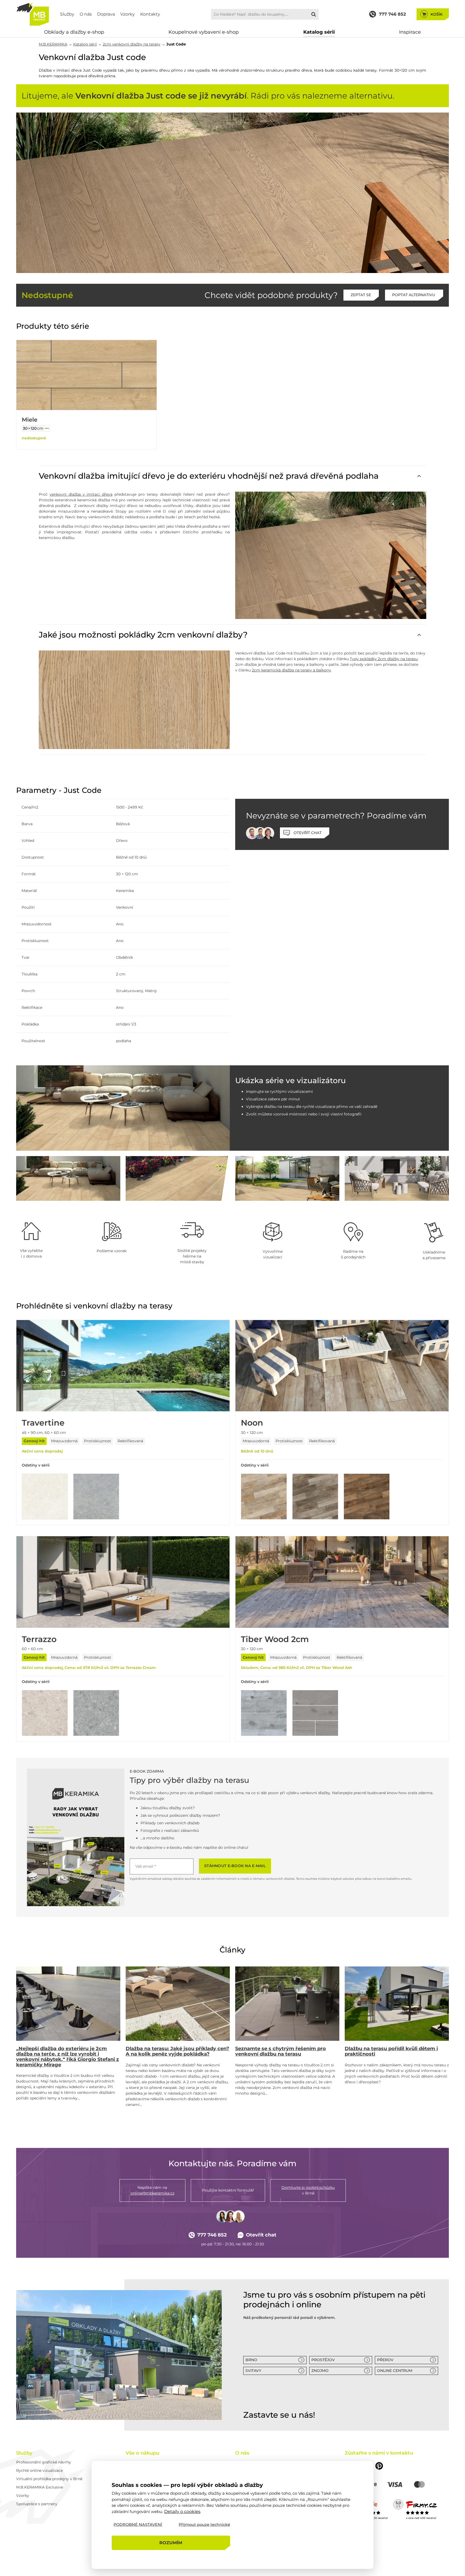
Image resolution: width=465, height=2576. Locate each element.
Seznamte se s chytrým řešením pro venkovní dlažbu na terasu (281, 2051)
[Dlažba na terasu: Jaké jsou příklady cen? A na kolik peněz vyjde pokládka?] (178, 2004)
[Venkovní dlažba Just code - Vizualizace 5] (397, 1178)
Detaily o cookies (182, 2511)
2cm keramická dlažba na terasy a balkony (291, 670)
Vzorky (128, 14)
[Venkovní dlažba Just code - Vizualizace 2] (68, 1178)
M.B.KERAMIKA (53, 44)
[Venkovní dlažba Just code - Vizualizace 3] (178, 1178)
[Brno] (119, 2355)
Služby (67, 14)
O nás (86, 14)
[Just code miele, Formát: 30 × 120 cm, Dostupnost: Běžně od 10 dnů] (87, 375)
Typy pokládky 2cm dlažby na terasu (384, 659)
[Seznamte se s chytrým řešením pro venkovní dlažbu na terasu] (287, 2004)
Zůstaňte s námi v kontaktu (379, 2453)
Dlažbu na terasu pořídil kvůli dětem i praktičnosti (391, 2051)
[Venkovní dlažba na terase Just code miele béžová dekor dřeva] (232, 193)
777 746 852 (212, 2235)
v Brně (308, 2190)
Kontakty (150, 14)
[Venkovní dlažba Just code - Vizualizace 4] (287, 1178)
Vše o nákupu (142, 2453)
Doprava (106, 14)
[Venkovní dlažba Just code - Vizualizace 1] (123, 1108)
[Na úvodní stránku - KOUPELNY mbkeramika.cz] (33, 14)
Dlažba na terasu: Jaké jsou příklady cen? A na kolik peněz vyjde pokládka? (177, 2051)
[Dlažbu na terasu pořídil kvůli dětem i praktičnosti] (397, 2004)
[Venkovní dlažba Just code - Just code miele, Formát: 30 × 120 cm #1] (47, 428)
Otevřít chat (261, 2235)
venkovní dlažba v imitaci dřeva (81, 494)
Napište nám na (152, 2190)
